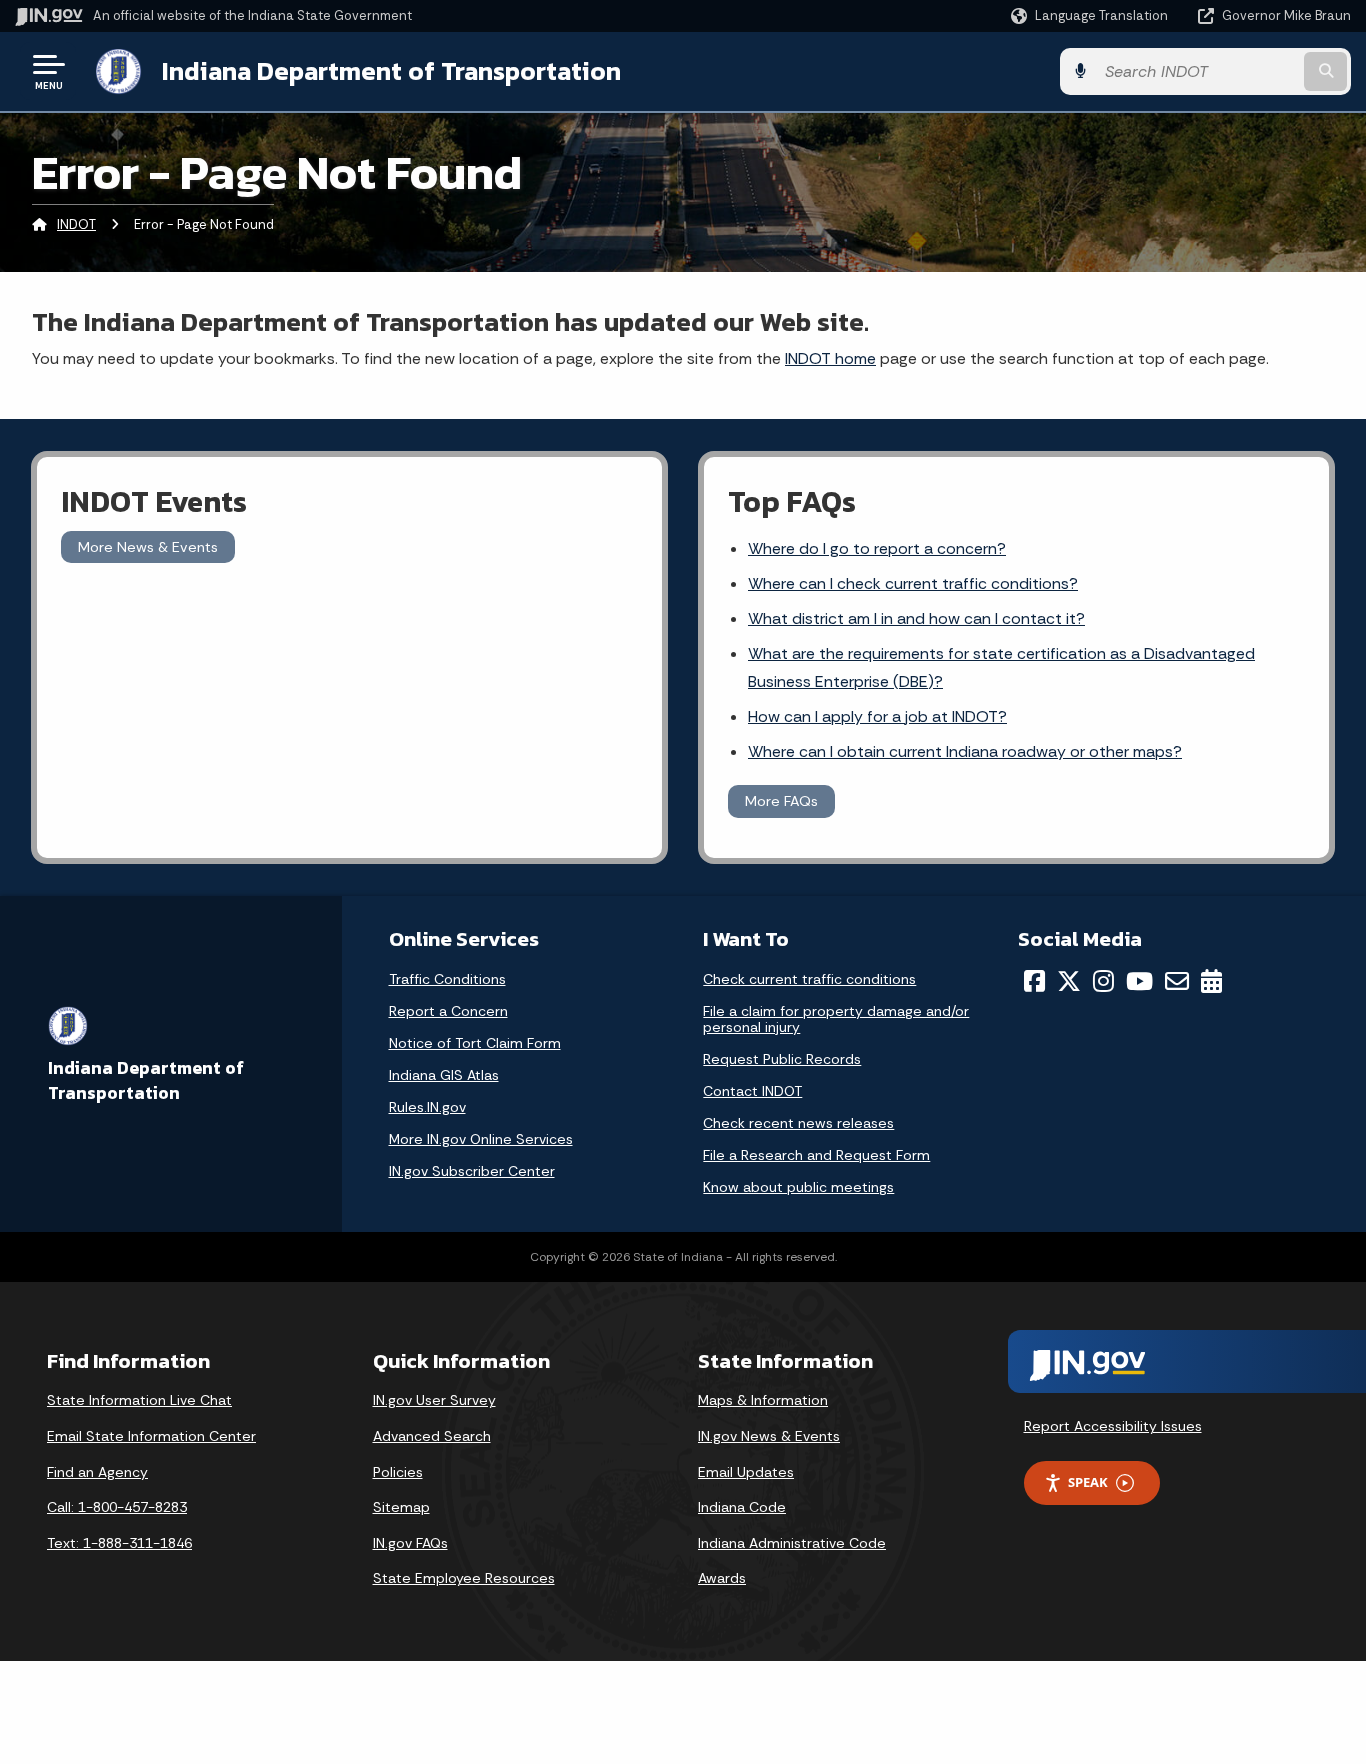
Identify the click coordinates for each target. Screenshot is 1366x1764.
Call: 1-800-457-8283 (117, 1507)
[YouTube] (1139, 981)
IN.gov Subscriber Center (472, 1171)
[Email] (1177, 981)
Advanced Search (432, 1436)
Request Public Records (782, 1059)
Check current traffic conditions (809, 979)
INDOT (76, 224)
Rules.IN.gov (427, 1107)
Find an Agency (97, 1472)
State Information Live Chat (139, 1400)
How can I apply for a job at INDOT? (877, 716)
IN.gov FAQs (410, 1543)
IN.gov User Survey (434, 1400)
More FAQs (781, 801)
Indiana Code (742, 1507)
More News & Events (148, 547)
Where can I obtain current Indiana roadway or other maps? (965, 751)
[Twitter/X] (1069, 981)
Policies (398, 1472)
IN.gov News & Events (769, 1436)
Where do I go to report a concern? (877, 548)
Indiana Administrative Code (792, 1543)
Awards (722, 1578)
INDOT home (830, 358)
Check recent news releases (798, 1123)
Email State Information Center (151, 1436)
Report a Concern (448, 1011)
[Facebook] (1034, 981)
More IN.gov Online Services (481, 1139)
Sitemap (401, 1507)
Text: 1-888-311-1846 (119, 1543)
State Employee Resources (464, 1578)
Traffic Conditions (447, 979)
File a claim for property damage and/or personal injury (836, 1019)
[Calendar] (1211, 981)
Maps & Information (763, 1400)
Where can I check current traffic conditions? (913, 583)
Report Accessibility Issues (1113, 1426)
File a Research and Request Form (816, 1155)
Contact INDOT (752, 1091)
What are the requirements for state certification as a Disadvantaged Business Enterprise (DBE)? (1001, 667)
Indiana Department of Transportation (391, 71)
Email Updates (746, 1472)
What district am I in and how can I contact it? (916, 618)
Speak (1088, 1482)
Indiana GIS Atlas (444, 1075)
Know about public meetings (798, 1187)
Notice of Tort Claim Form (475, 1043)
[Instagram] (1103, 981)
